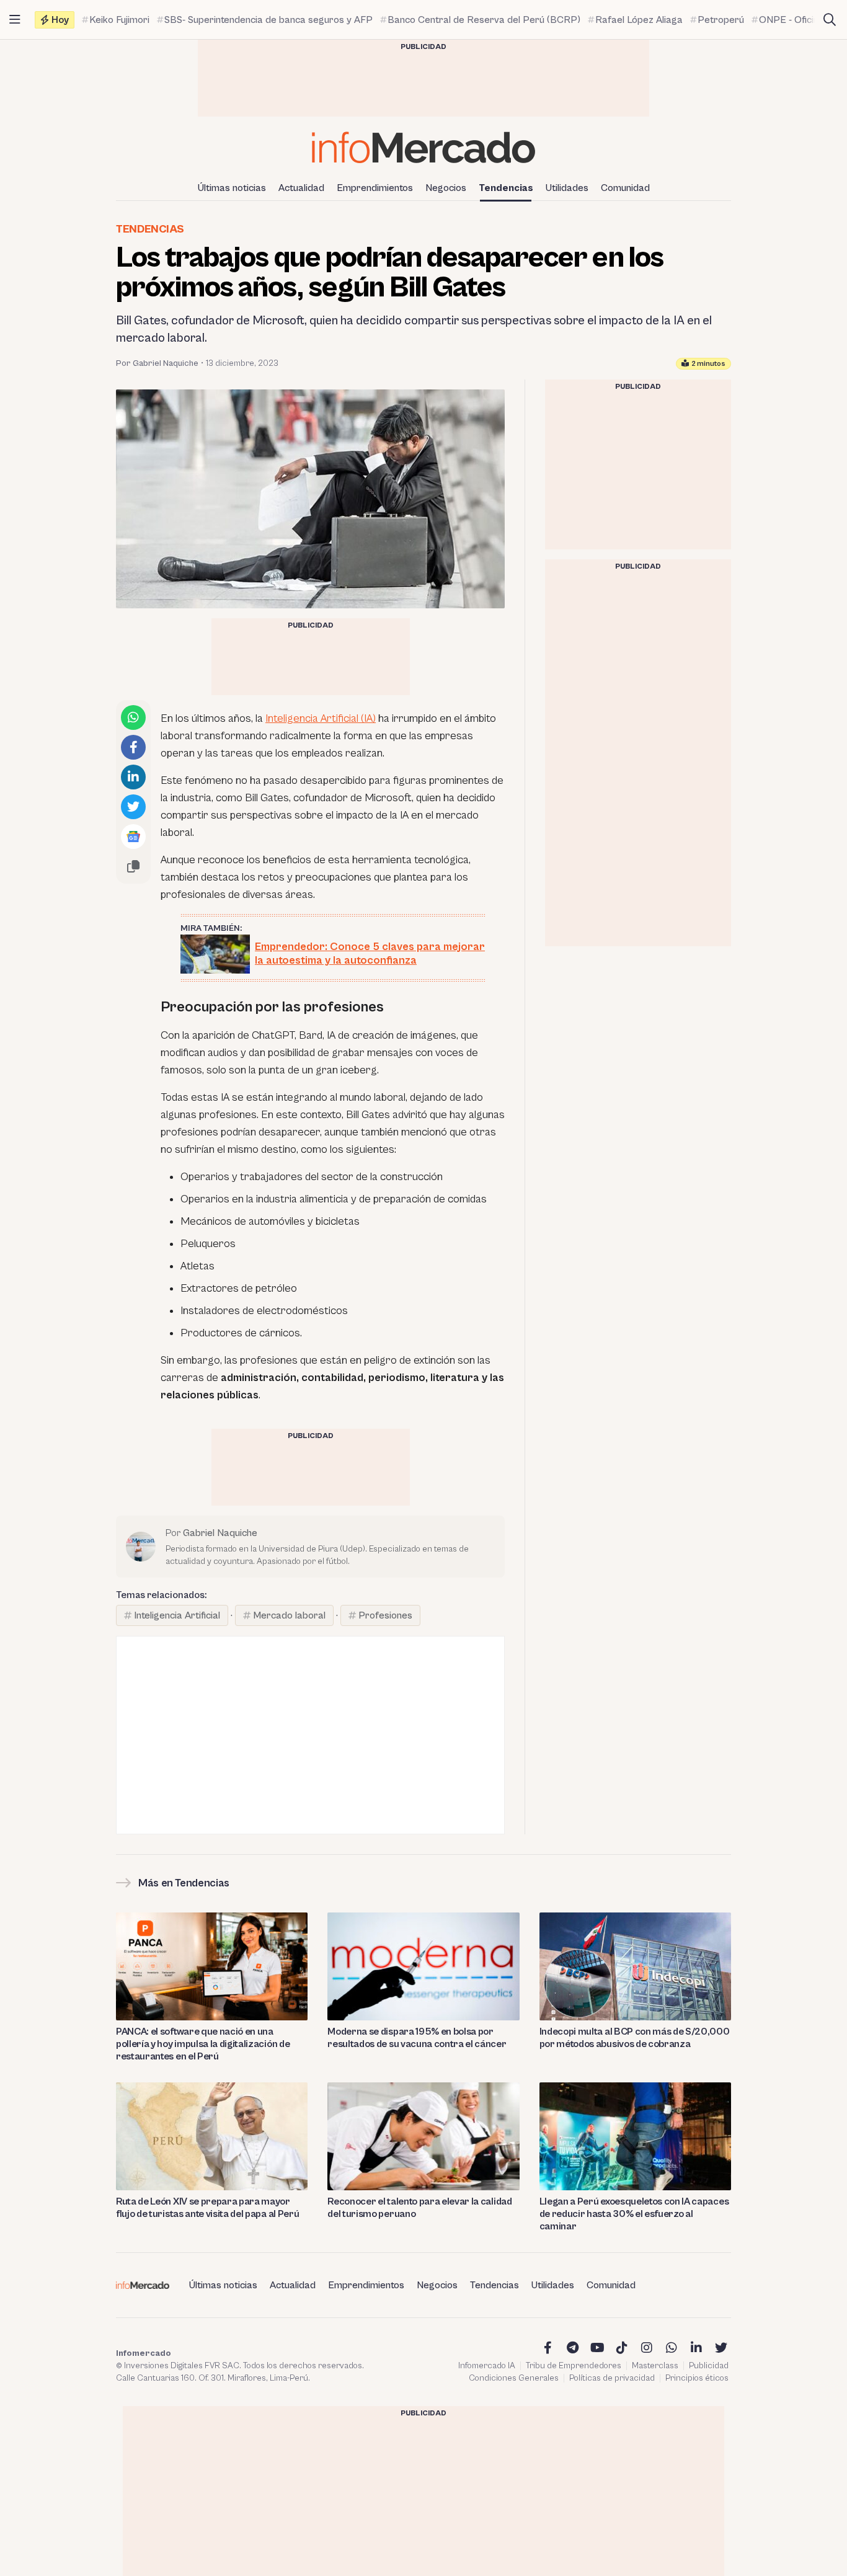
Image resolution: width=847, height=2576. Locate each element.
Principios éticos (697, 2378)
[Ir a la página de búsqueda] (830, 20)
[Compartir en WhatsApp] (133, 717)
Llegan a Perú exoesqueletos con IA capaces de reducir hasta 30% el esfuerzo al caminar (634, 2214)
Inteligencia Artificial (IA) (321, 718)
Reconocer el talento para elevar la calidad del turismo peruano (419, 2208)
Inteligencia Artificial (177, 1615)
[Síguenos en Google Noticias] (133, 837)
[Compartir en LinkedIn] (133, 777)
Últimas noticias (232, 188)
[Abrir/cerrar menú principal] (15, 20)
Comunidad (625, 188)
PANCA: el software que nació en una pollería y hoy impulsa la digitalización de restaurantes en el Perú (203, 2044)
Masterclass (655, 2366)
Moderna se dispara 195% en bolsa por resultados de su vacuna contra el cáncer (417, 2038)
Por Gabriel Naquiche (157, 363)
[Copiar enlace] (133, 866)
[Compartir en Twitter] (133, 807)
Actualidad (301, 188)
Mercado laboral (289, 1615)
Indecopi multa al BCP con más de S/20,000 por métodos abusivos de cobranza (635, 2038)
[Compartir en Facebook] (133, 747)
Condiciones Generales (514, 2378)
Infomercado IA (487, 2366)
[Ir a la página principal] (423, 147)
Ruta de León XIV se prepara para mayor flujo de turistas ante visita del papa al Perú (207, 2208)
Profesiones (385, 1615)
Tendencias (506, 188)
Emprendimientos (375, 188)
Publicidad (709, 2366)
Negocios (446, 188)
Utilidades (567, 188)
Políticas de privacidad (612, 2378)
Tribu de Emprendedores (574, 2366)
